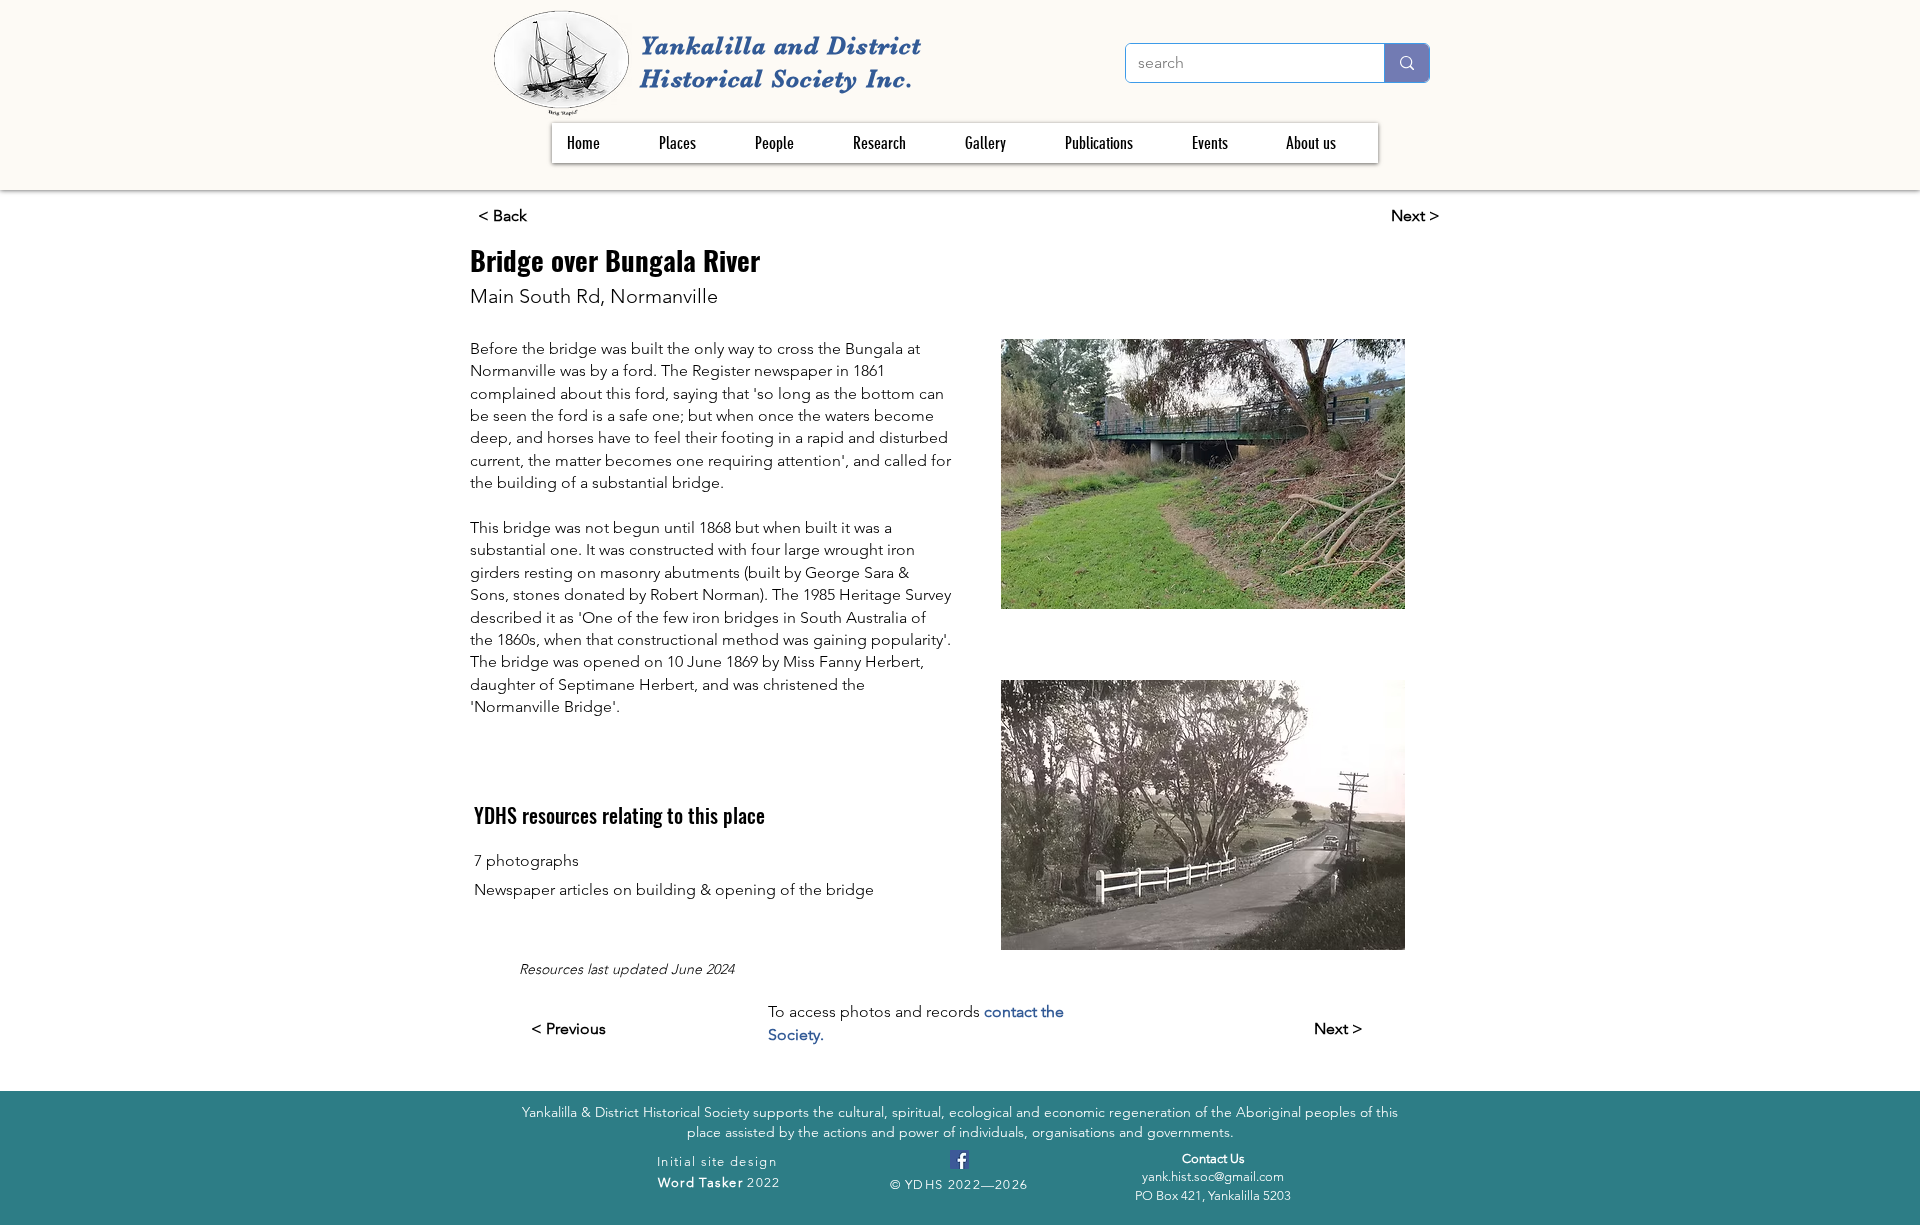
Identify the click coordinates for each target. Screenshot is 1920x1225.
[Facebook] (959, 1159)
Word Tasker (700, 1182)
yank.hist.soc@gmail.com (1213, 1176)
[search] (1406, 63)
